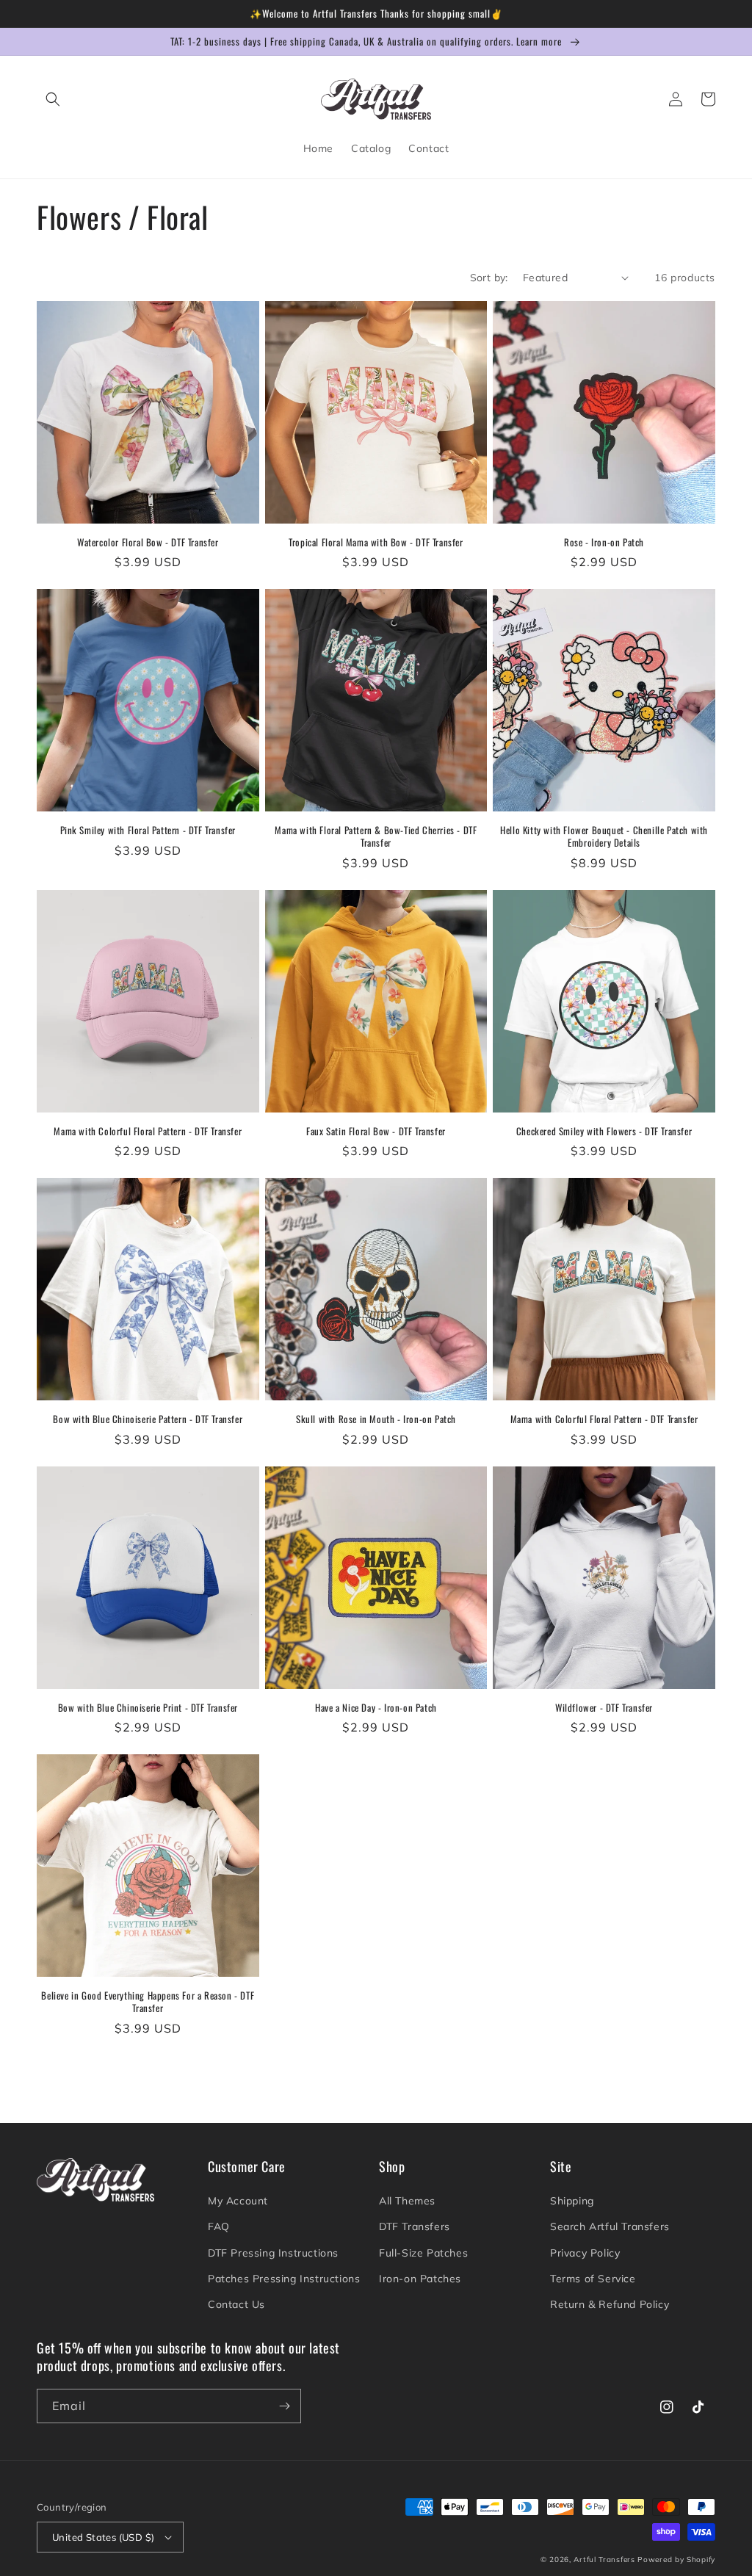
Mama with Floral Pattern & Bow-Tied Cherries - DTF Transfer (376, 836)
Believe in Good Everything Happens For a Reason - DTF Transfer (148, 2002)
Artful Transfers (604, 2559)
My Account (238, 2201)
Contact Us (236, 2304)
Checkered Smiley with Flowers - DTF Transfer (604, 1131)
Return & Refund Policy (610, 2304)
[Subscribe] (284, 2406)
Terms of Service (593, 2279)
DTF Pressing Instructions (273, 2253)
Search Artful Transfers (610, 2226)
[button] (53, 99)
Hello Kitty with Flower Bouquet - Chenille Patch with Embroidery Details (604, 836)
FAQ (219, 2226)
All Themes (407, 2201)
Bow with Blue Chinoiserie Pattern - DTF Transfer (148, 1419)
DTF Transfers (415, 2226)
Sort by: (489, 278)
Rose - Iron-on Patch (604, 542)
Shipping (572, 2201)
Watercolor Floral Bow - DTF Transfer (148, 542)
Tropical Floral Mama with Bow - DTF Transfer (376, 542)
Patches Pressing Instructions (284, 2279)
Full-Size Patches (423, 2253)
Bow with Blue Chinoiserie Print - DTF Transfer (148, 1708)
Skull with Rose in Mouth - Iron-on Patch (376, 1419)
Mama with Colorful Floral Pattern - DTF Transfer (148, 1131)
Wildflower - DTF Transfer (604, 1708)
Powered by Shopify (676, 2559)
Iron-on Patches (420, 2279)
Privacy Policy (585, 2253)
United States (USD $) (103, 2537)
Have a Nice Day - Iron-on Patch (376, 1708)
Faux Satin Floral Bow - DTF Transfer (376, 1131)
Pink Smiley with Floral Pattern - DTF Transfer (148, 830)
